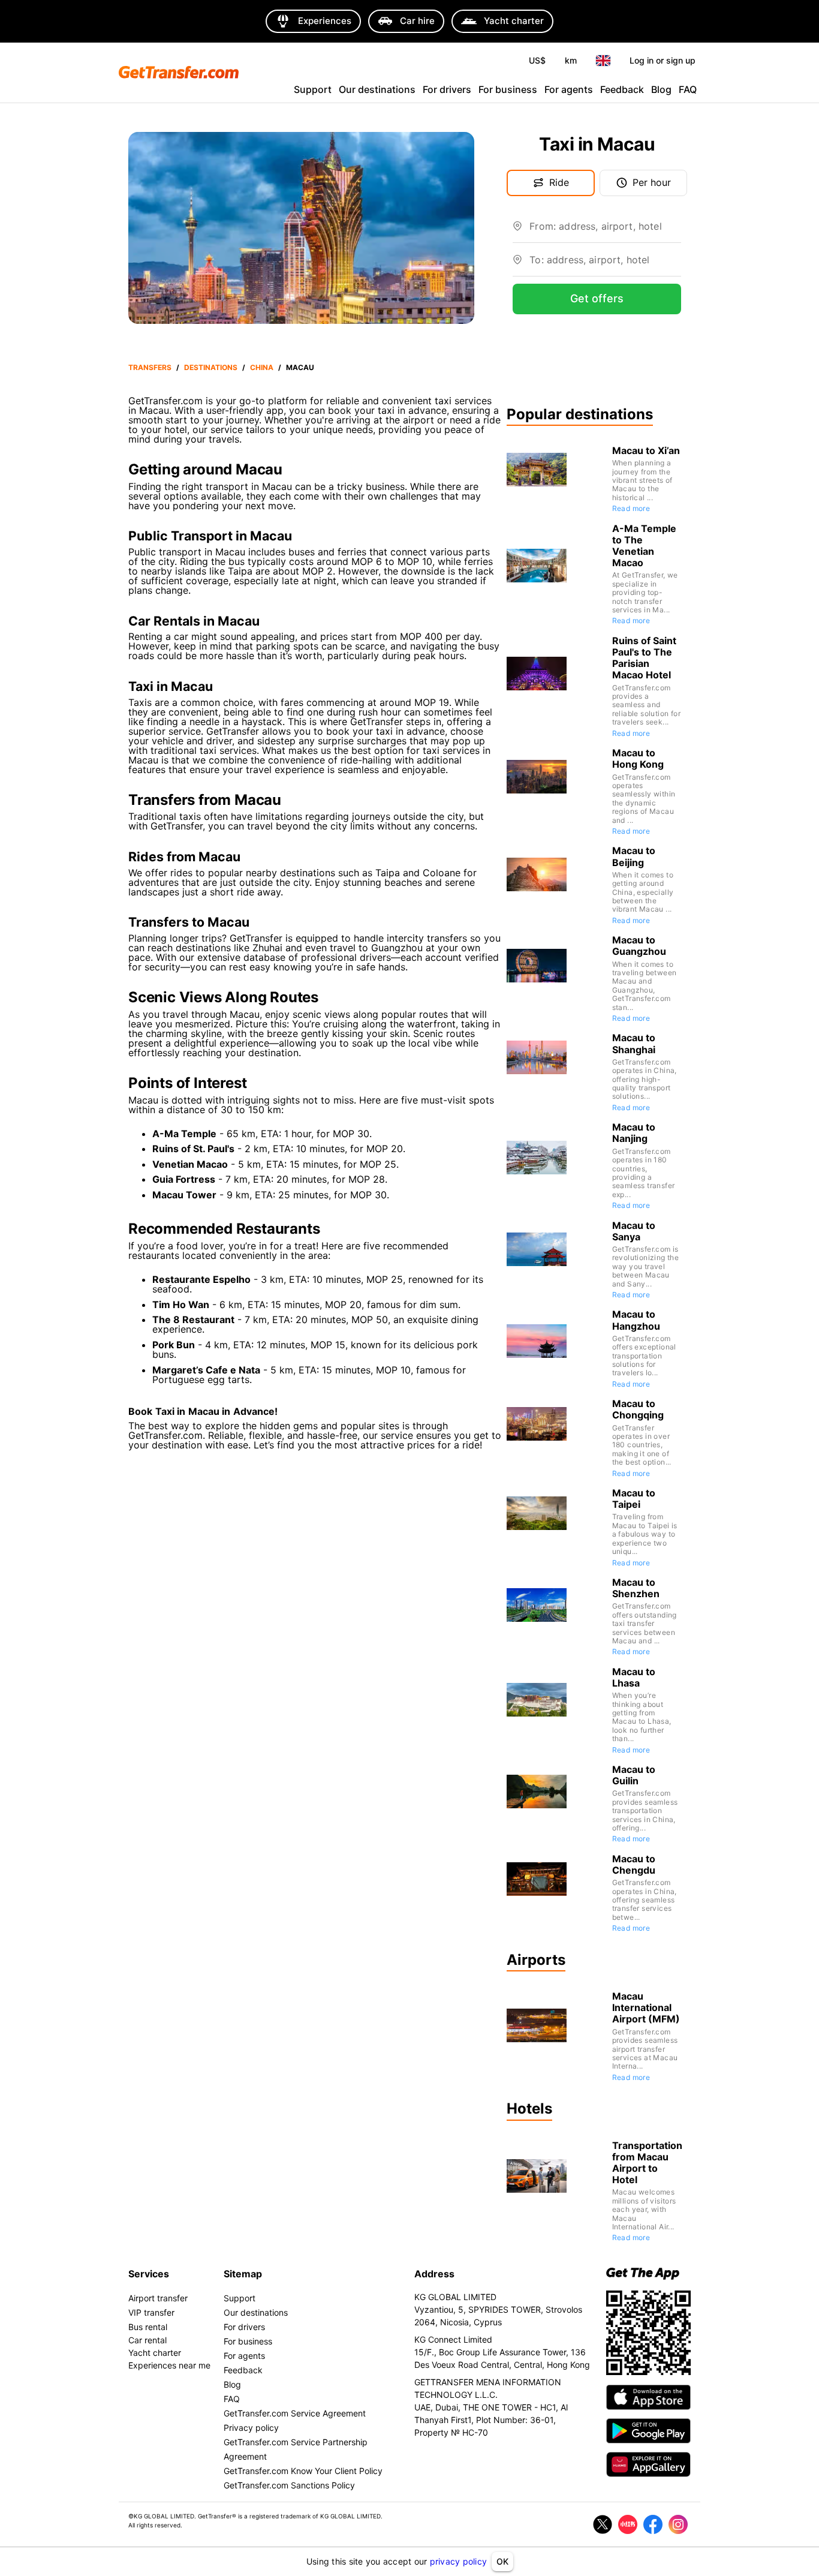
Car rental (147, 2340)
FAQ (688, 89)
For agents (569, 89)
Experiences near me (169, 2365)
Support (313, 89)
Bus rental (148, 2327)
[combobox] (605, 231)
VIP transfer (151, 2312)
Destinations (211, 367)
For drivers (447, 89)
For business (508, 89)
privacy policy (459, 2561)
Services (149, 2274)
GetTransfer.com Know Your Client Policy (303, 2471)
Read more (631, 508)
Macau (300, 367)
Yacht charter (155, 2353)
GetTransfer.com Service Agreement (295, 2413)
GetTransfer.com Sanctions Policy (289, 2485)
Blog (661, 89)
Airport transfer (158, 2298)
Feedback (622, 89)
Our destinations (377, 89)
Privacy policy (251, 2428)
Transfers (150, 367)
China (262, 367)
